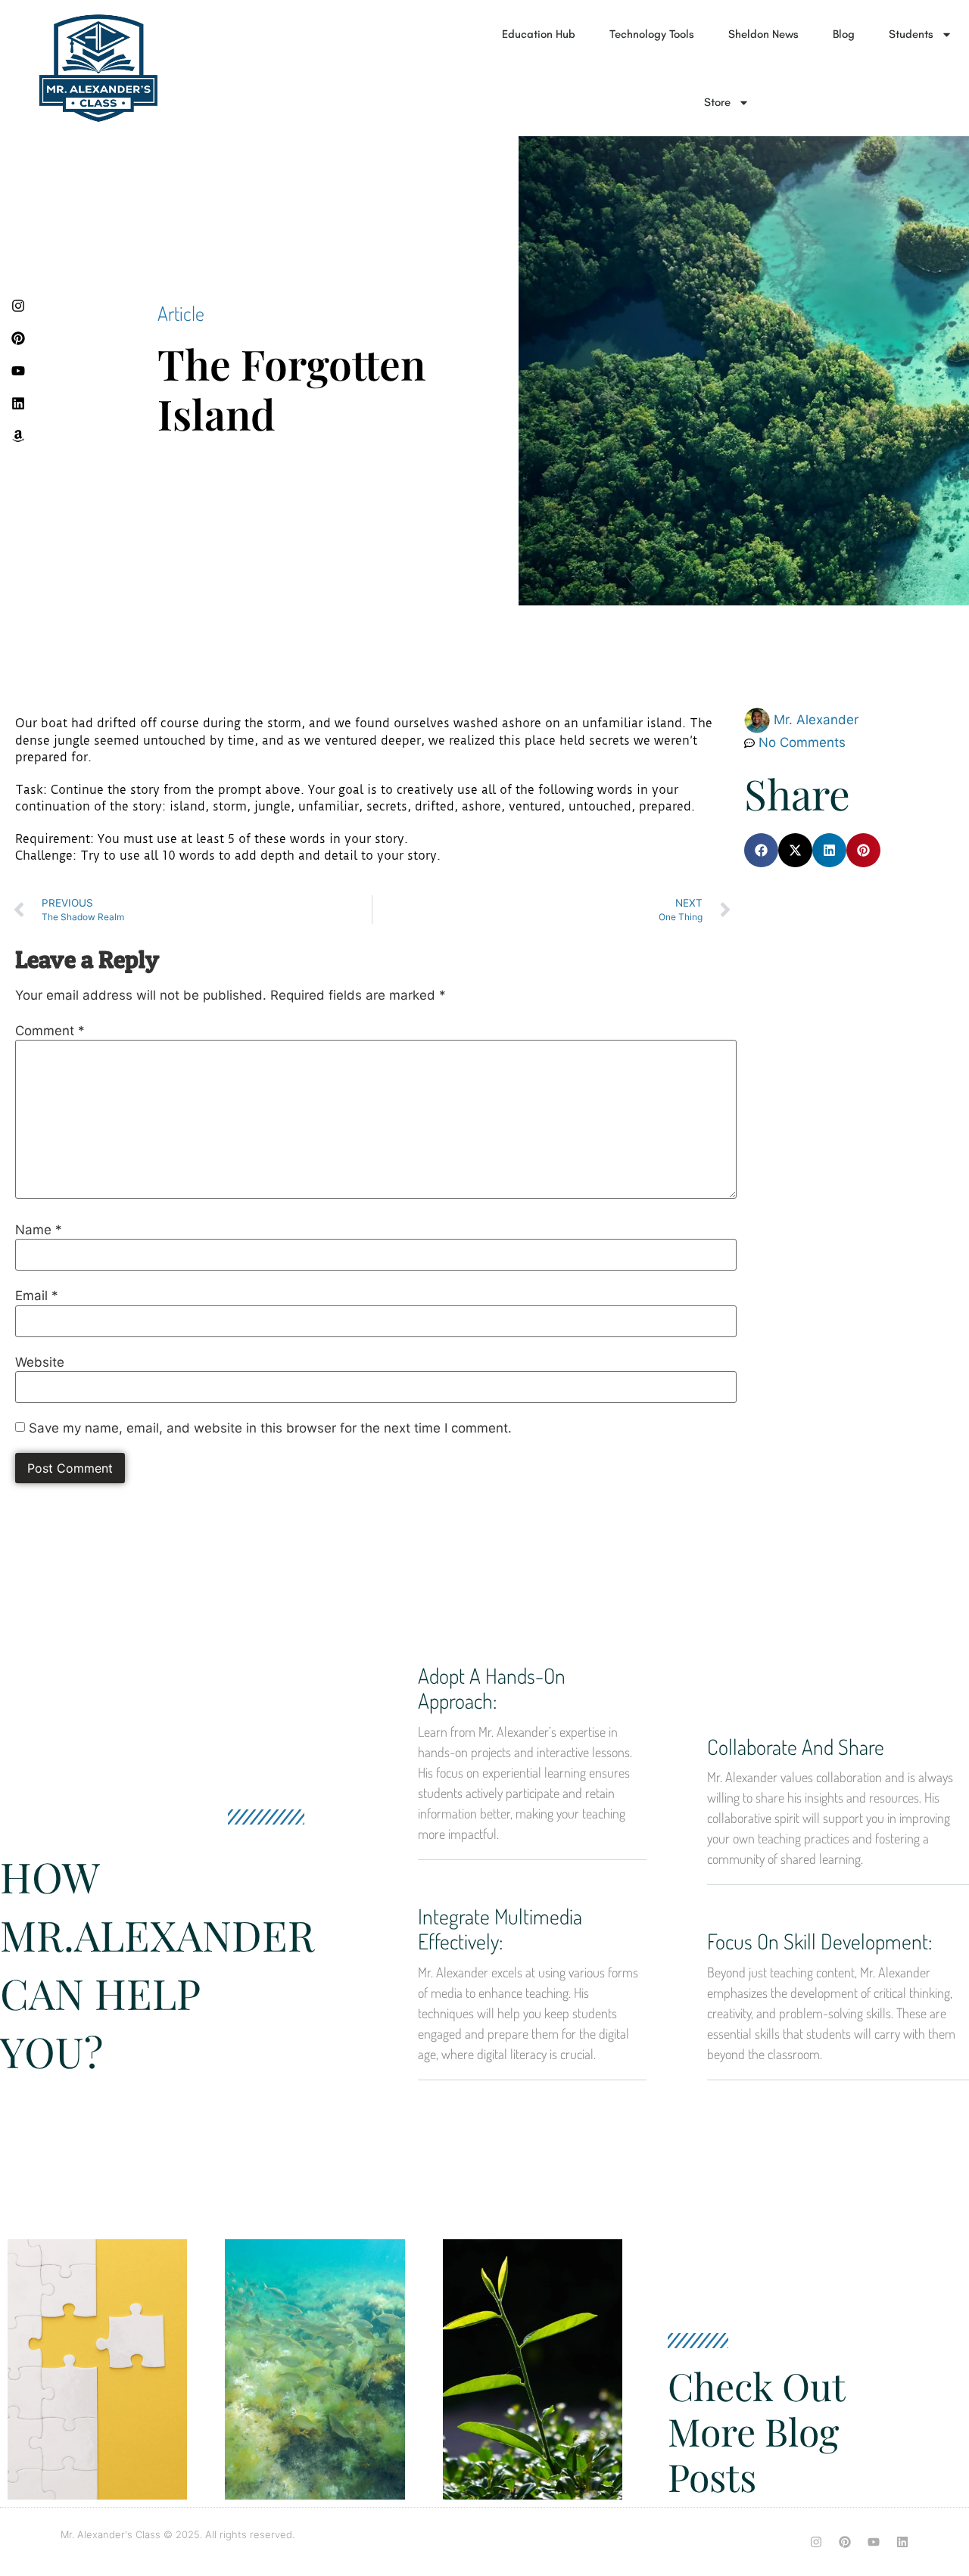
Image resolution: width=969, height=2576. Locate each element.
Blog (844, 34)
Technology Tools (652, 34)
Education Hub (539, 34)
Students (911, 34)
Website (40, 1363)
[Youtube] (874, 2542)
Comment (50, 1031)
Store (717, 102)
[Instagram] (816, 2542)
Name (39, 1230)
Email (37, 1296)
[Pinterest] (845, 2542)
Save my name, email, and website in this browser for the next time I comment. (270, 1428)
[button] (761, 850)
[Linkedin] (902, 2542)
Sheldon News (763, 34)
